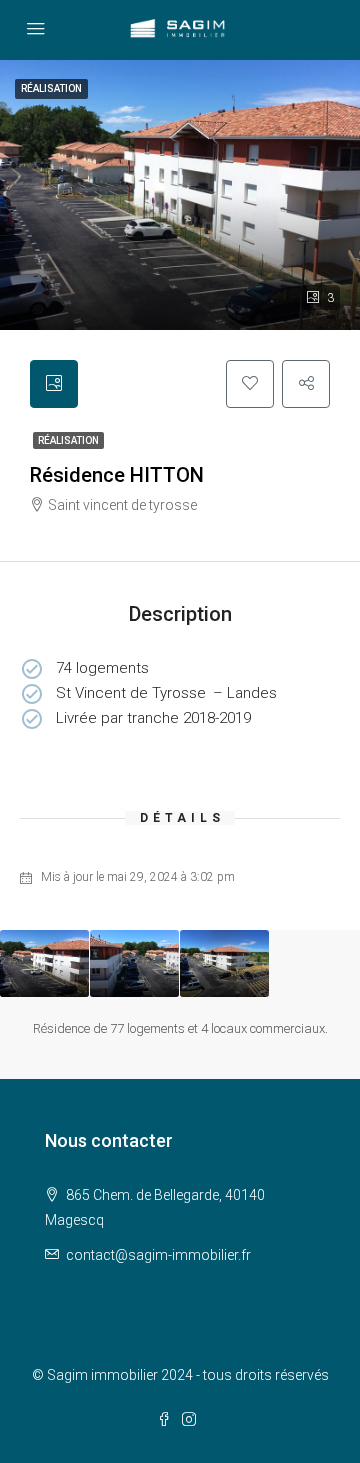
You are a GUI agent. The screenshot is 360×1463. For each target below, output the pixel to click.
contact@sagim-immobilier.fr (158, 1255)
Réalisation (68, 440)
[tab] (54, 384)
